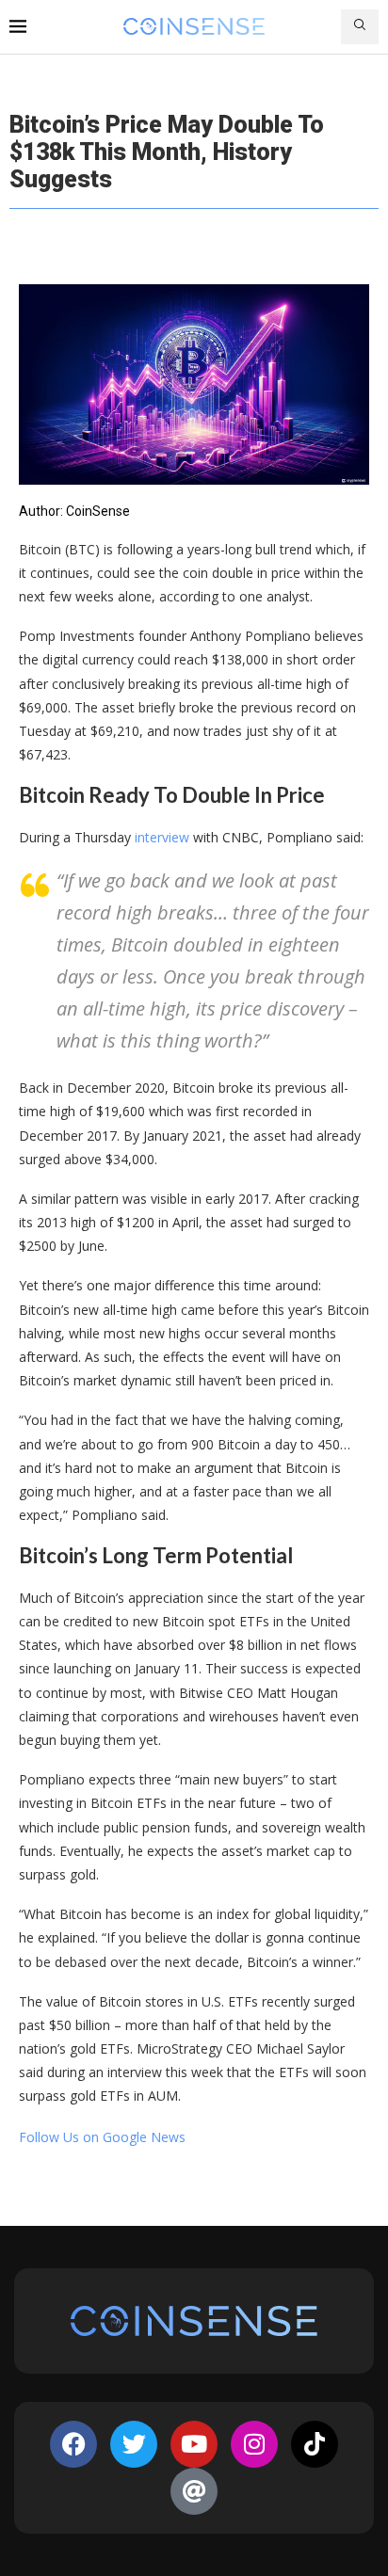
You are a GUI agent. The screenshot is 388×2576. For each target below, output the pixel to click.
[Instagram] (254, 2444)
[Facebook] (73, 2444)
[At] (194, 2491)
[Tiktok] (315, 2444)
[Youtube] (194, 2444)
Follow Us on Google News (102, 2137)
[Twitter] (134, 2444)
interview (160, 837)
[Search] (360, 27)
